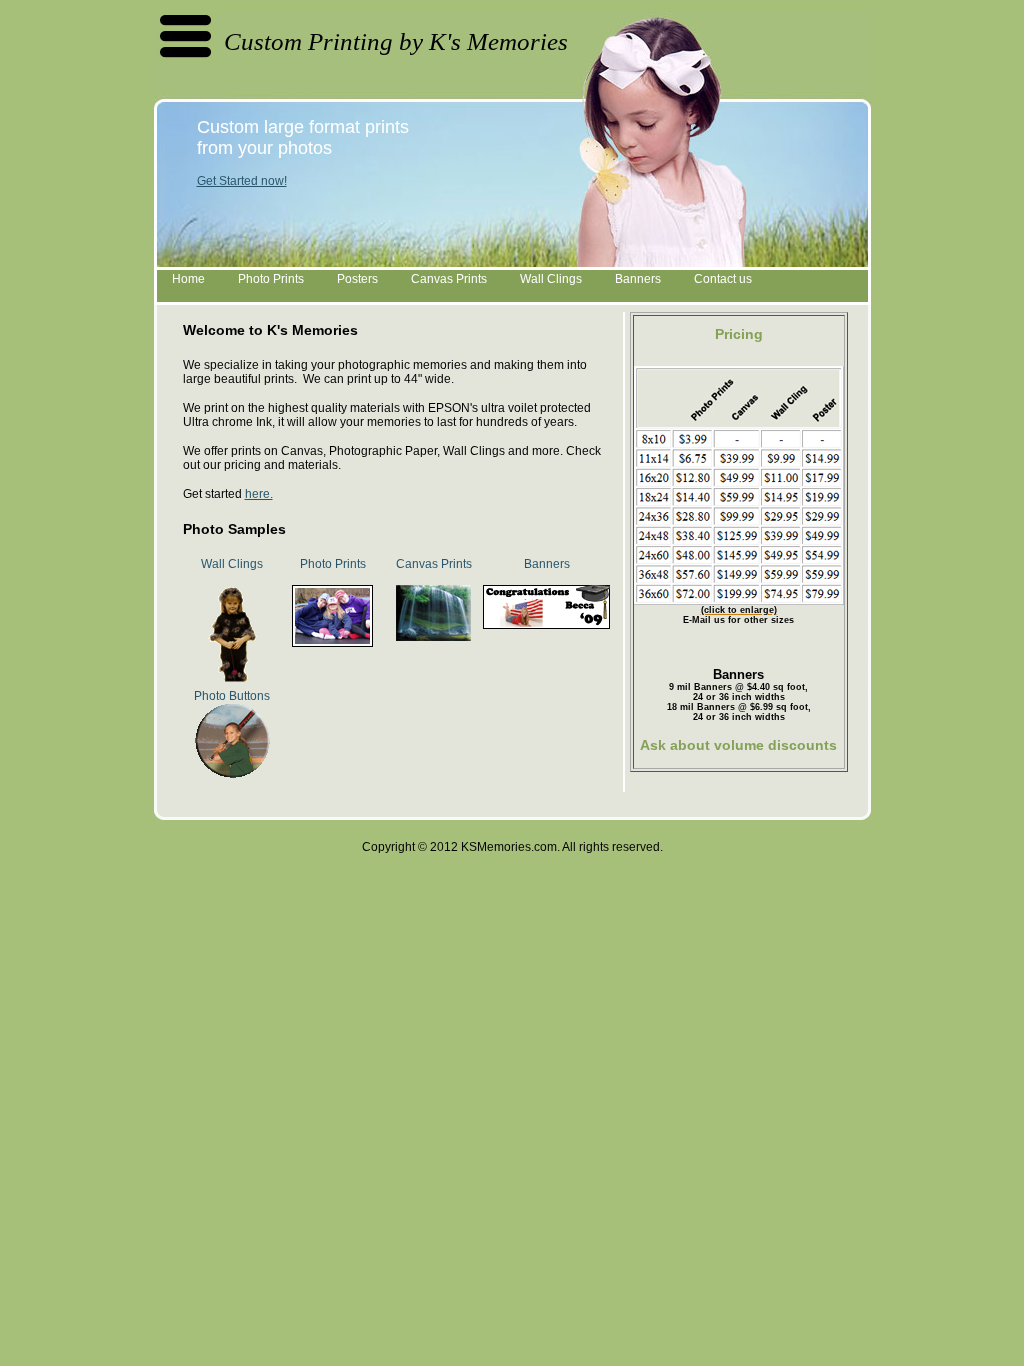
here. (259, 494)
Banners (638, 279)
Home (188, 279)
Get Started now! (242, 181)
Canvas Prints (449, 279)
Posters (357, 279)
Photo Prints (271, 279)
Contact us (723, 279)
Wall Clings (551, 279)
